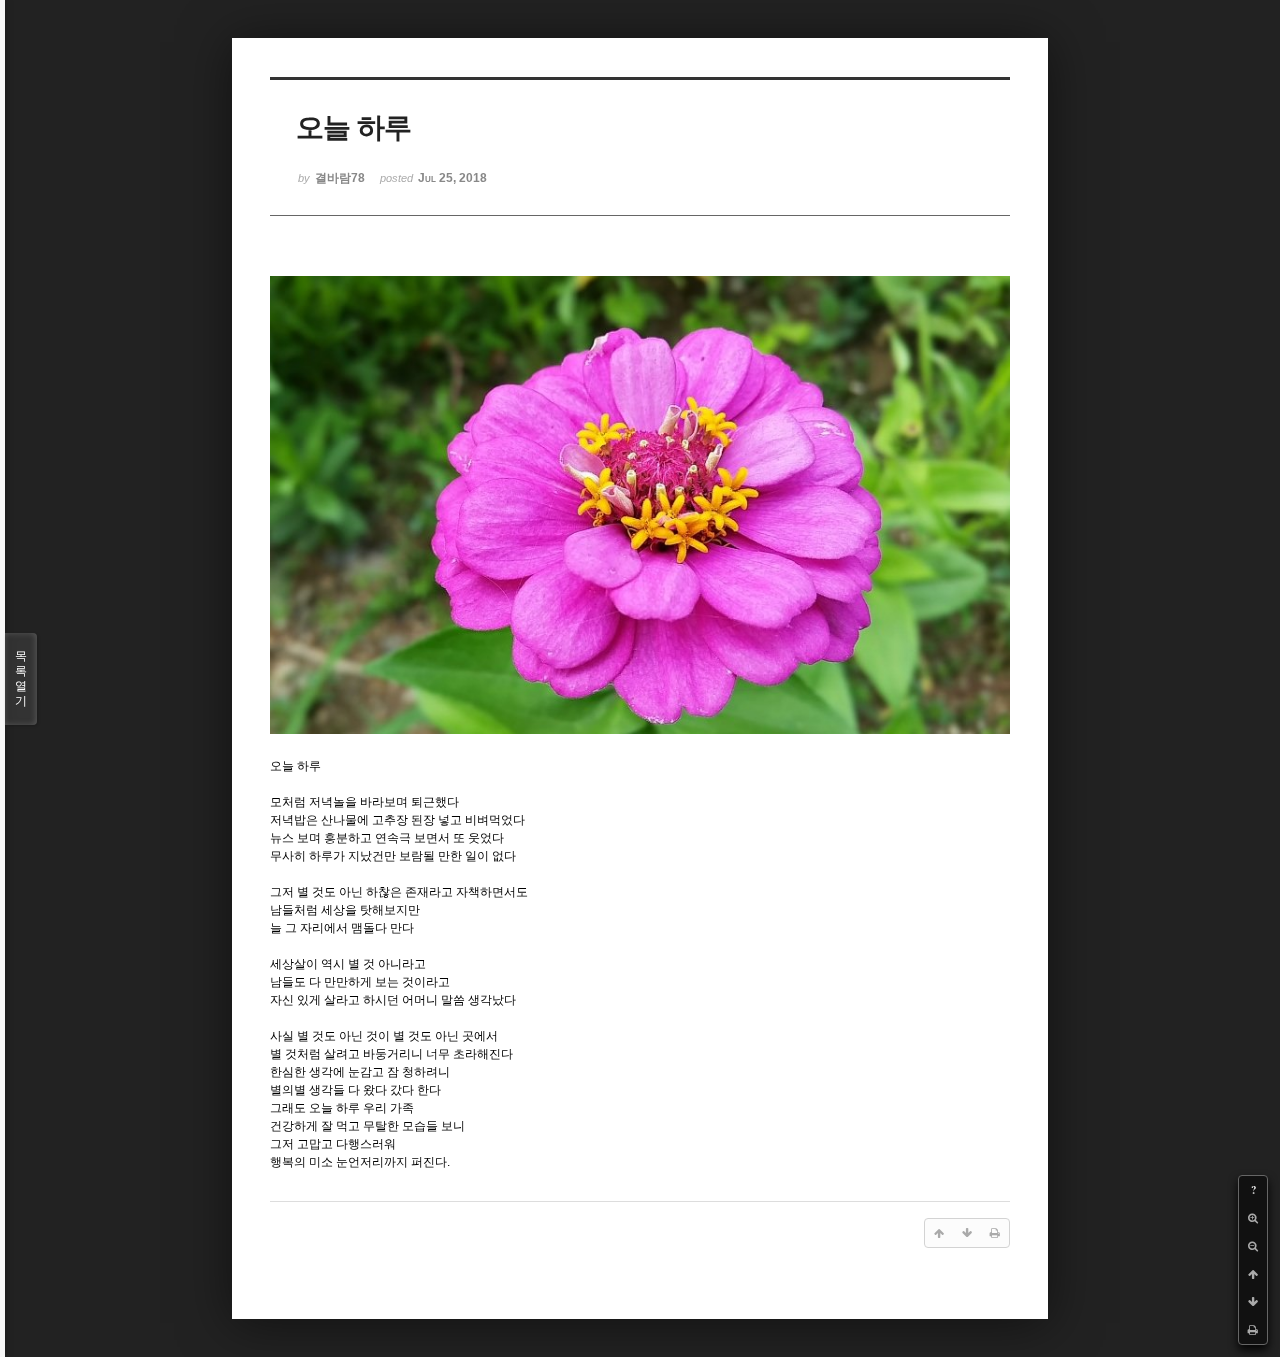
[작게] (1253, 1246)
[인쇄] (1253, 1330)
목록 (21, 678)
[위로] (1253, 1274)
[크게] (1253, 1218)
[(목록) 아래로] (1253, 1302)
